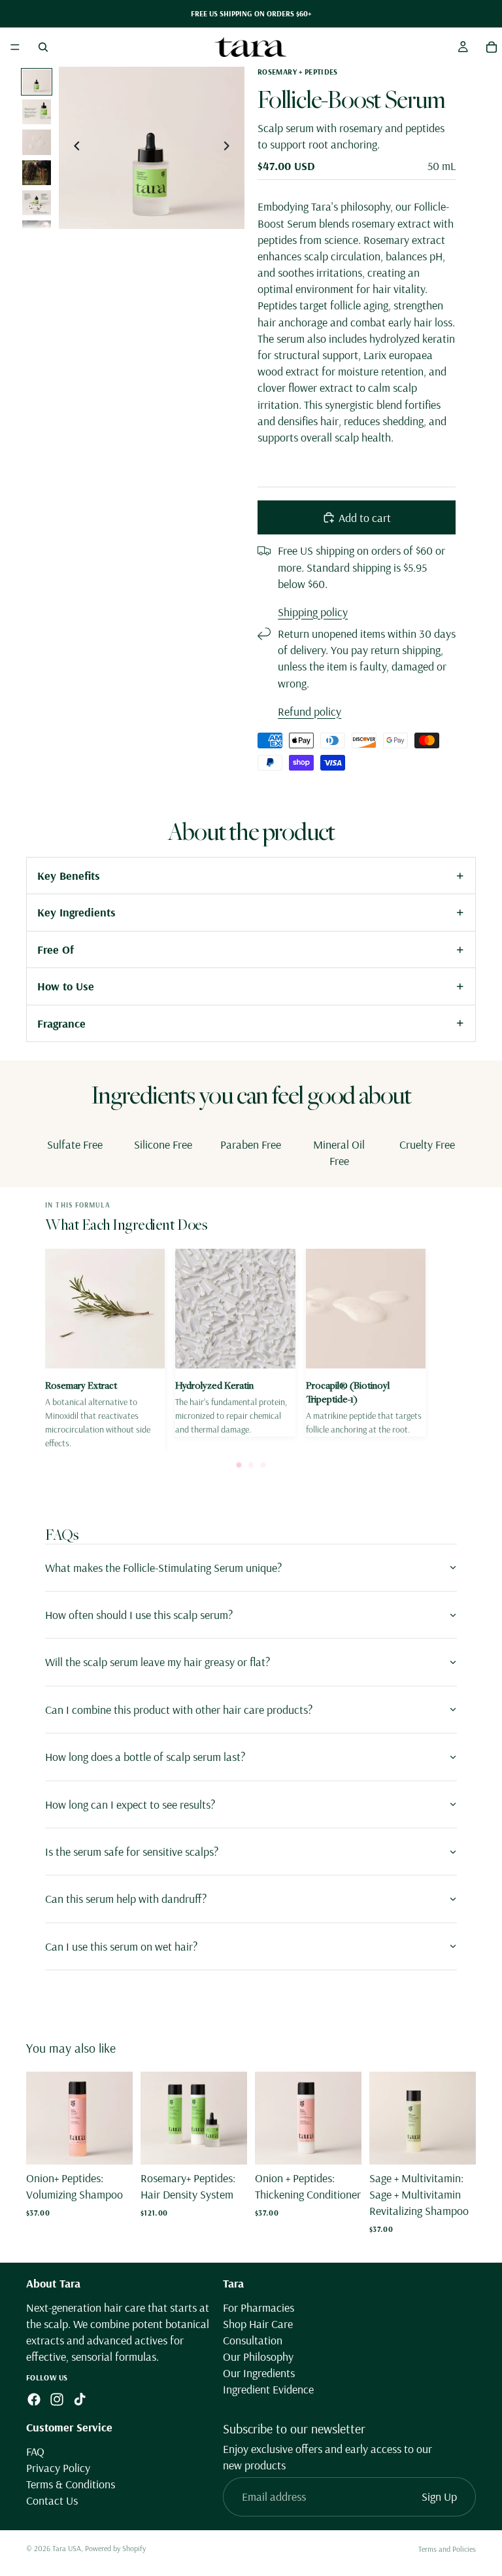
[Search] (43, 47)
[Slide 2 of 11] (37, 112)
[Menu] (15, 47)
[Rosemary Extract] (105, 1349)
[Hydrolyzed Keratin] (235, 1343)
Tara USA (67, 2548)
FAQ (35, 2451)
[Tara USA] (250, 47)
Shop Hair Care (258, 2324)
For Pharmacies (259, 2307)
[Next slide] (230, 148)
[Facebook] (34, 2399)
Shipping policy (313, 612)
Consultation (253, 2340)
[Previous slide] (73, 148)
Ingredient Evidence (268, 2389)
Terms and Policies (447, 2549)
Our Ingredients (259, 2373)
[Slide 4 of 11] (37, 173)
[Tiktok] (80, 2399)
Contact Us (52, 2500)
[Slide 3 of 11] (37, 142)
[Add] (112, 2144)
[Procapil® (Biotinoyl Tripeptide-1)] (366, 1343)
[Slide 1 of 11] (37, 82)
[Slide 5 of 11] (37, 203)
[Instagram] (57, 2399)
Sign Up (439, 2497)
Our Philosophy (258, 2357)
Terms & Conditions (71, 2484)
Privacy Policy (58, 2468)
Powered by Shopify (115, 2548)
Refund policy (310, 711)
